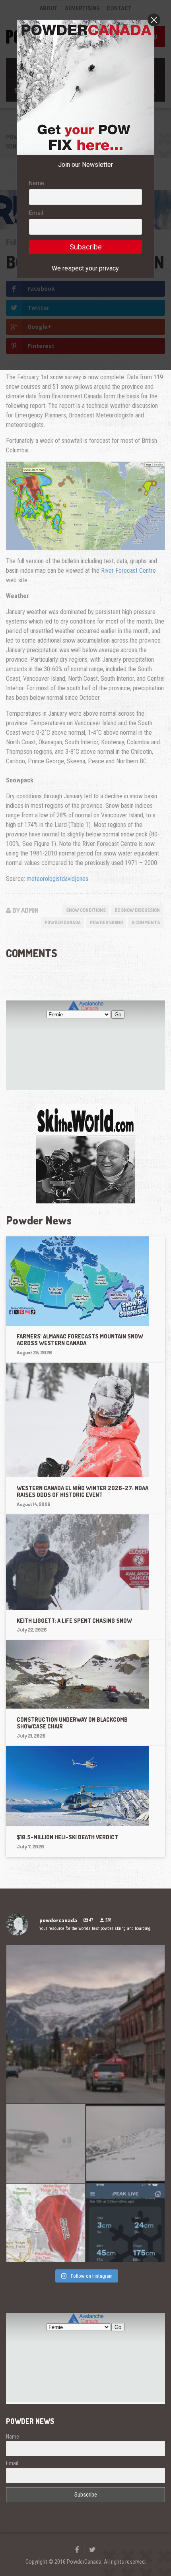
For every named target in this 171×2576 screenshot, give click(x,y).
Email (36, 213)
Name (37, 183)
